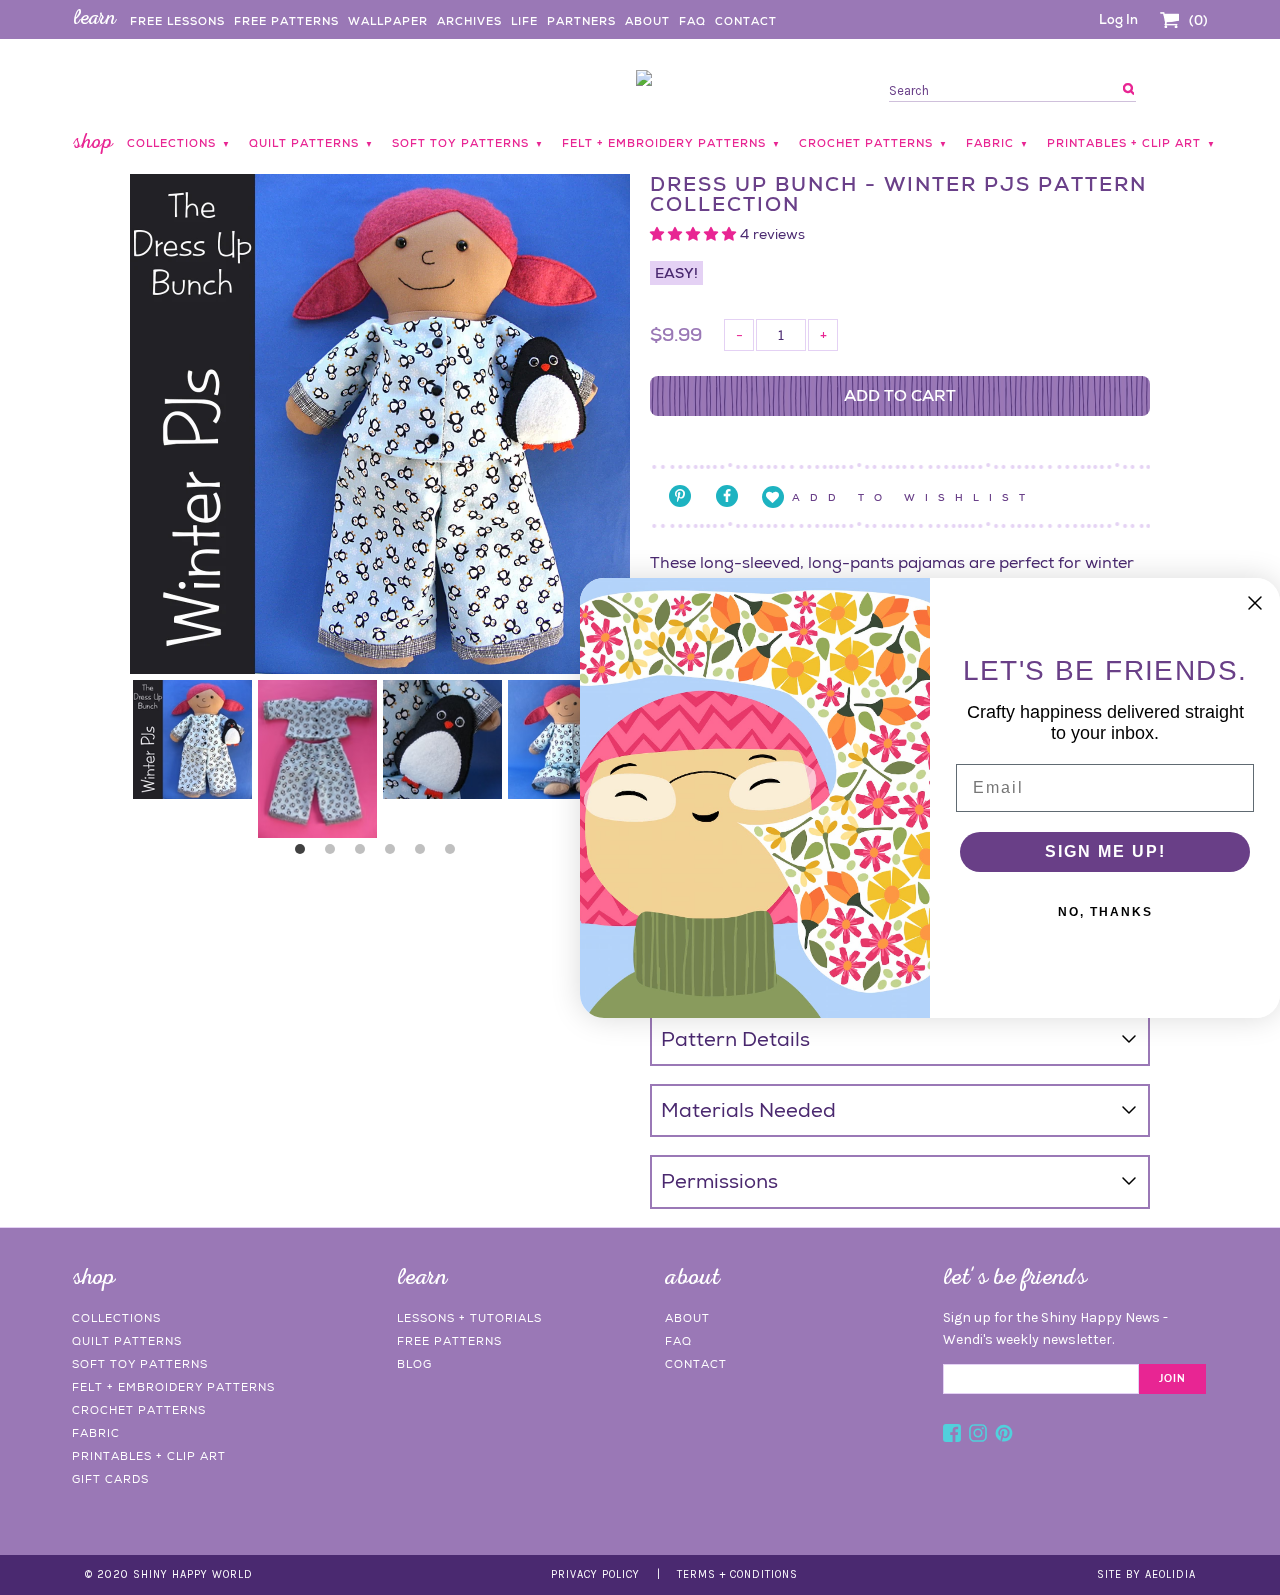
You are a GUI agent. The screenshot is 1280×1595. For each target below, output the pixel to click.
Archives (469, 21)
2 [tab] (335, 854)
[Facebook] (952, 1436)
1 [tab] (305, 854)
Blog (414, 1364)
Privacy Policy (595, 1574)
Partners (581, 21)
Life (524, 21)
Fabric (96, 1433)
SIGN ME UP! (1105, 851)
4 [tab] (395, 854)
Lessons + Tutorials (469, 1318)
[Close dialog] (1255, 603)
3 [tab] (365, 854)
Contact (746, 21)
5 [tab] (425, 854)
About (647, 21)
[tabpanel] (192, 739)
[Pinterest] (1004, 1436)
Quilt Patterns (127, 1341)
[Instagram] (978, 1436)
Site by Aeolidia (1146, 1574)
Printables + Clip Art (149, 1456)
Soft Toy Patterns (140, 1364)
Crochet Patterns (139, 1410)
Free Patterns (286, 21)
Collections (116, 1318)
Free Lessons (177, 21)
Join (1172, 1379)
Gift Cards (110, 1479)
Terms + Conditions (737, 1574)
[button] (695, 234)
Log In (1118, 19)
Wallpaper (388, 21)
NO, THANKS (1105, 912)
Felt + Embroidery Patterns (173, 1387)
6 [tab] (455, 854)
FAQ (692, 21)
